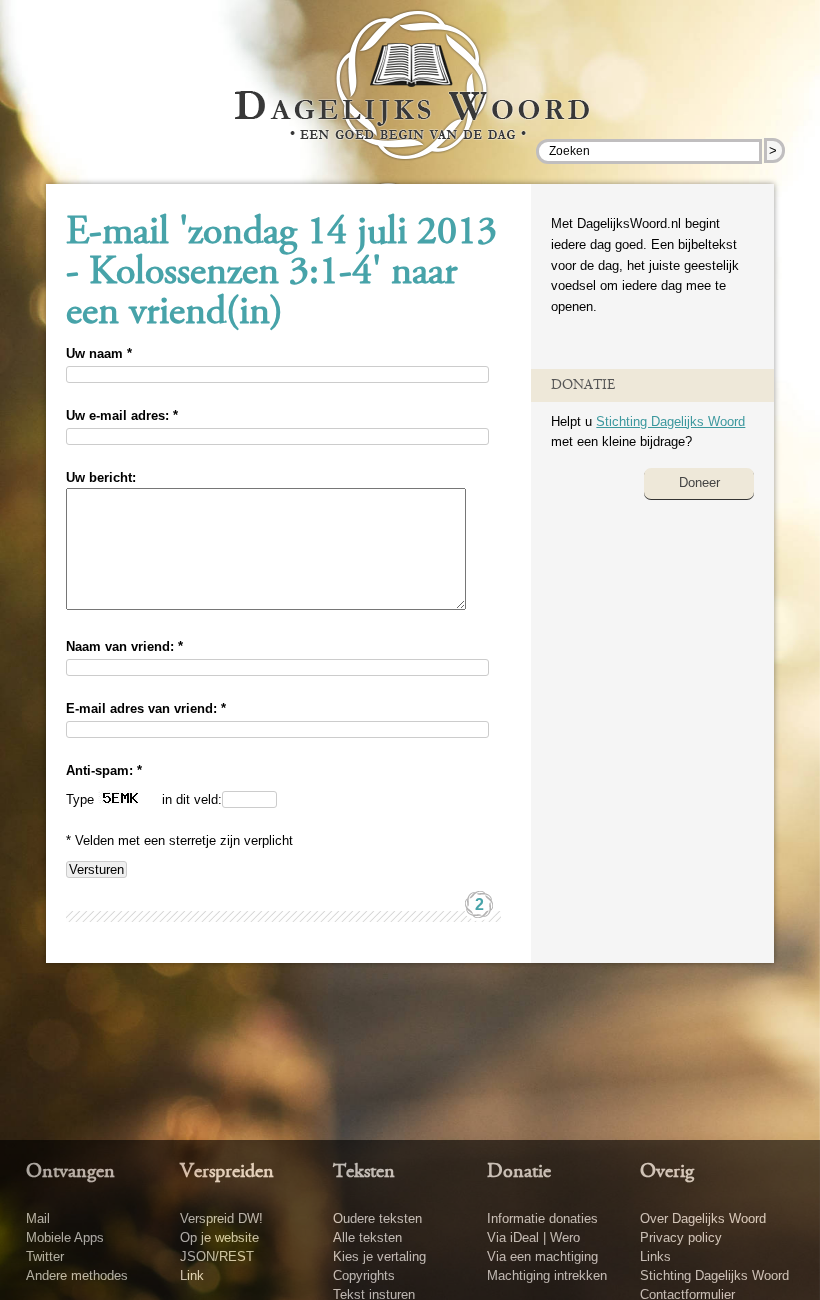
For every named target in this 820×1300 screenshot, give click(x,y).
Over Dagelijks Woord (703, 1218)
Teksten (364, 1172)
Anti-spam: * (104, 770)
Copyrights (364, 1275)
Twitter (45, 1256)
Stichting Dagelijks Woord (670, 421)
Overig (667, 1172)
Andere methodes (77, 1275)
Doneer (699, 482)
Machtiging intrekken (547, 1275)
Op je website (219, 1237)
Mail (38, 1218)
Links (655, 1256)
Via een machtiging (542, 1256)
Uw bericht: (101, 477)
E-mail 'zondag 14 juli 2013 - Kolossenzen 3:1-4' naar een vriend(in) (281, 274)
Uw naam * (99, 353)
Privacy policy (681, 1237)
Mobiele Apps (65, 1237)
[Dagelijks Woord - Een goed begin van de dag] (410, 99)
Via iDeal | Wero (533, 1237)
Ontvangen (70, 1172)
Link (192, 1275)
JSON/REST (217, 1256)
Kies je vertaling (379, 1256)
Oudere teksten (377, 1218)
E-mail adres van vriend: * (146, 708)
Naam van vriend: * (124, 646)
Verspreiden (227, 1172)
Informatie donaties (542, 1218)
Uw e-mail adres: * (122, 415)
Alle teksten (367, 1237)
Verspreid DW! (221, 1218)
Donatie (519, 1172)
